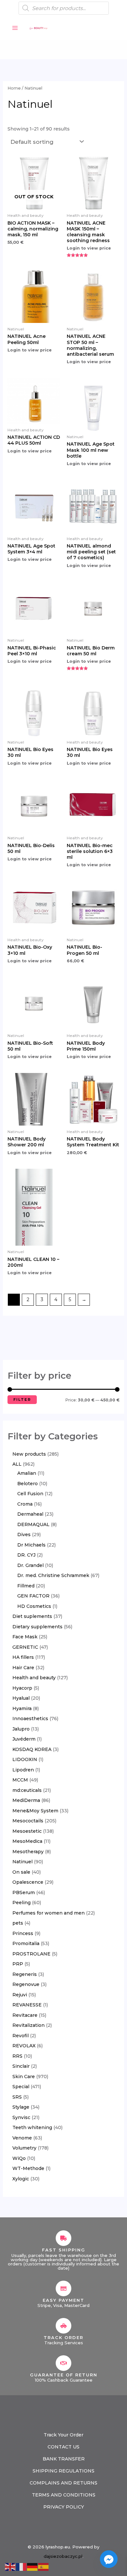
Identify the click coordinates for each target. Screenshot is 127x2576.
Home (14, 88)
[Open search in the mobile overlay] (64, 8)
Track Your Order (63, 2435)
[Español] (44, 2566)
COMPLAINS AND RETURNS (63, 2483)
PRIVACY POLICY (64, 2507)
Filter (22, 1399)
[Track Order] (63, 2326)
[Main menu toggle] (15, 28)
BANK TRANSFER (64, 2459)
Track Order (63, 2337)
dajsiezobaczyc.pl (63, 2556)
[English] (10, 2566)
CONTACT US (63, 2447)
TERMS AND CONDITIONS (64, 2495)
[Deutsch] (33, 2566)
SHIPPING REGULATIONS (63, 2471)
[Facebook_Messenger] (109, 2559)
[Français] (21, 2566)
